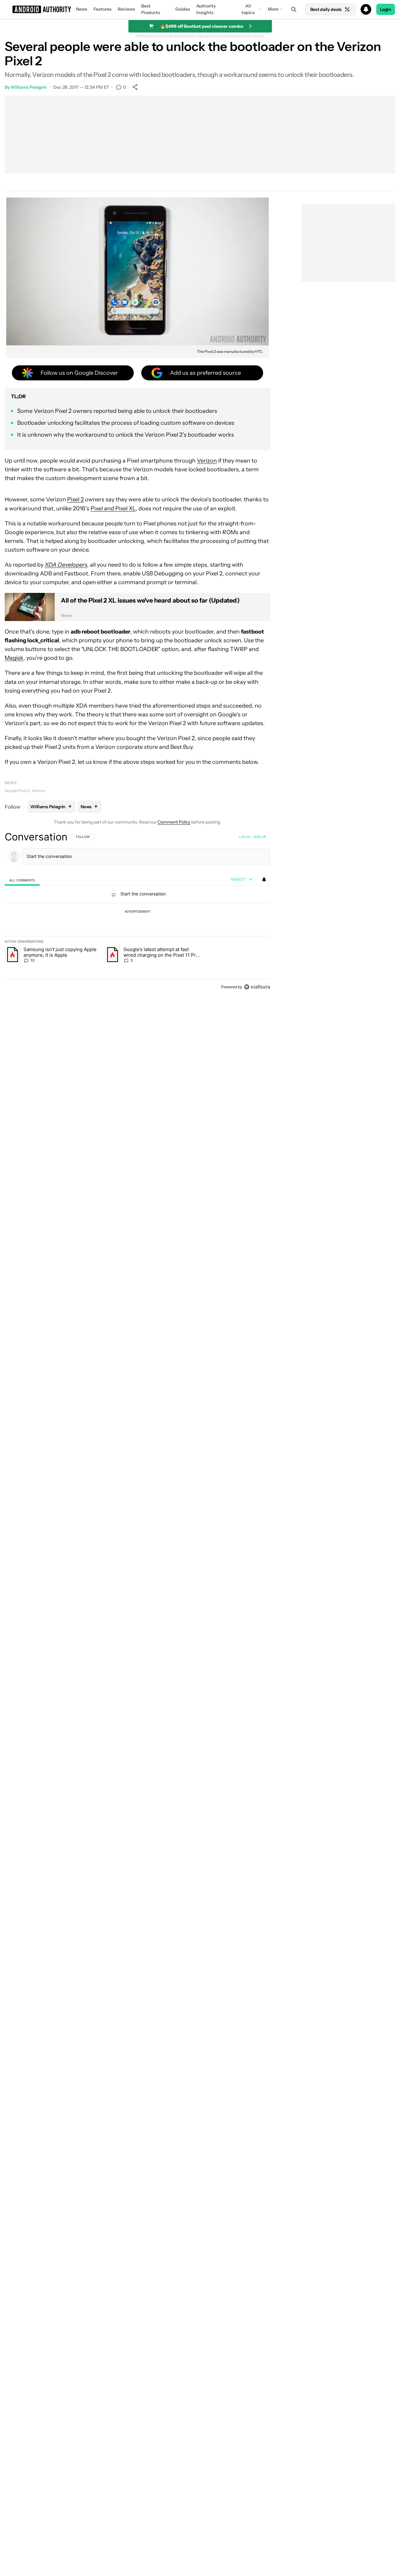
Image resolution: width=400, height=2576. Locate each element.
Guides (183, 9)
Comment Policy (174, 822)
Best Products (151, 9)
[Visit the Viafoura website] (257, 987)
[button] (200, 9)
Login (386, 9)
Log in (245, 837)
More (273, 9)
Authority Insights (206, 9)
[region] (137, 912)
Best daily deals (326, 9)
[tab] (22, 880)
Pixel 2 (75, 499)
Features (102, 9)
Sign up (260, 837)
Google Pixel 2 (17, 791)
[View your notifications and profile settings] (264, 880)
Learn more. (254, 36)
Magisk (14, 658)
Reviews (126, 9)
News (82, 9)
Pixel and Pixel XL (113, 509)
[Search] (294, 9)
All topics (248, 9)
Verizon (207, 461)
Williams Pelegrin (29, 87)
